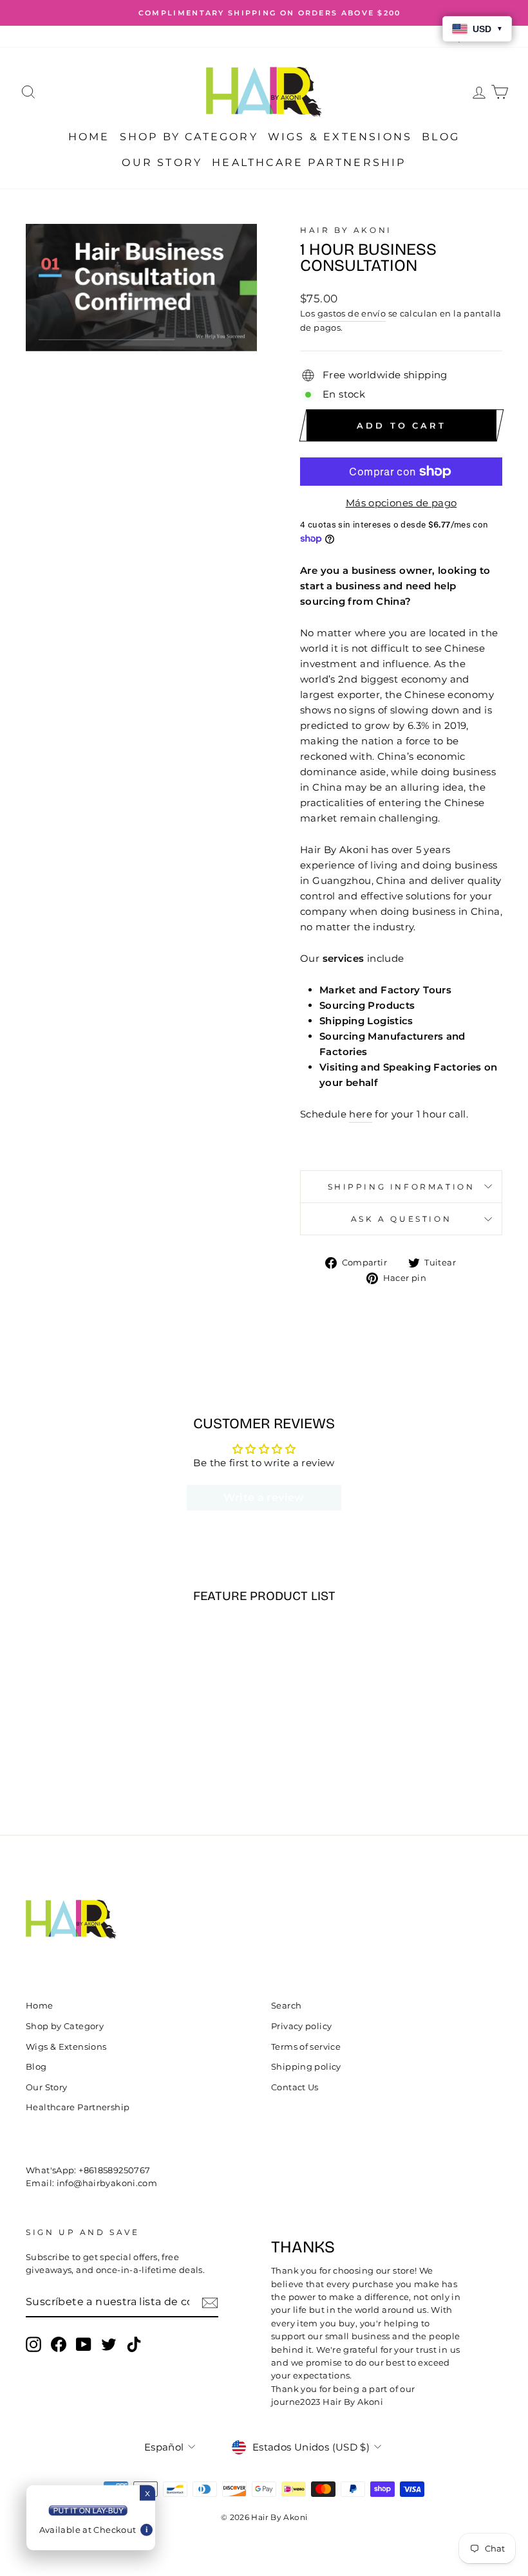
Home (89, 137)
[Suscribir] (210, 2302)
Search (286, 2006)
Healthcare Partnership (309, 162)
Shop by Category (189, 137)
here (361, 1114)
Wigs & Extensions (340, 137)
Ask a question (401, 1219)
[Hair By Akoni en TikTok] (134, 2344)
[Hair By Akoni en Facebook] (59, 2344)
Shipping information (401, 1187)
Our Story (162, 162)
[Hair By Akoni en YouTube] (84, 2344)
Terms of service (306, 2047)
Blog (441, 137)
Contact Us (295, 2087)
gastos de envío (352, 314)
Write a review (264, 1497)
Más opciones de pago (401, 503)
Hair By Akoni (346, 230)
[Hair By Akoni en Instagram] (33, 2344)
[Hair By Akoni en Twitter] (109, 2344)
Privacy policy (301, 2026)
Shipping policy (306, 2067)
